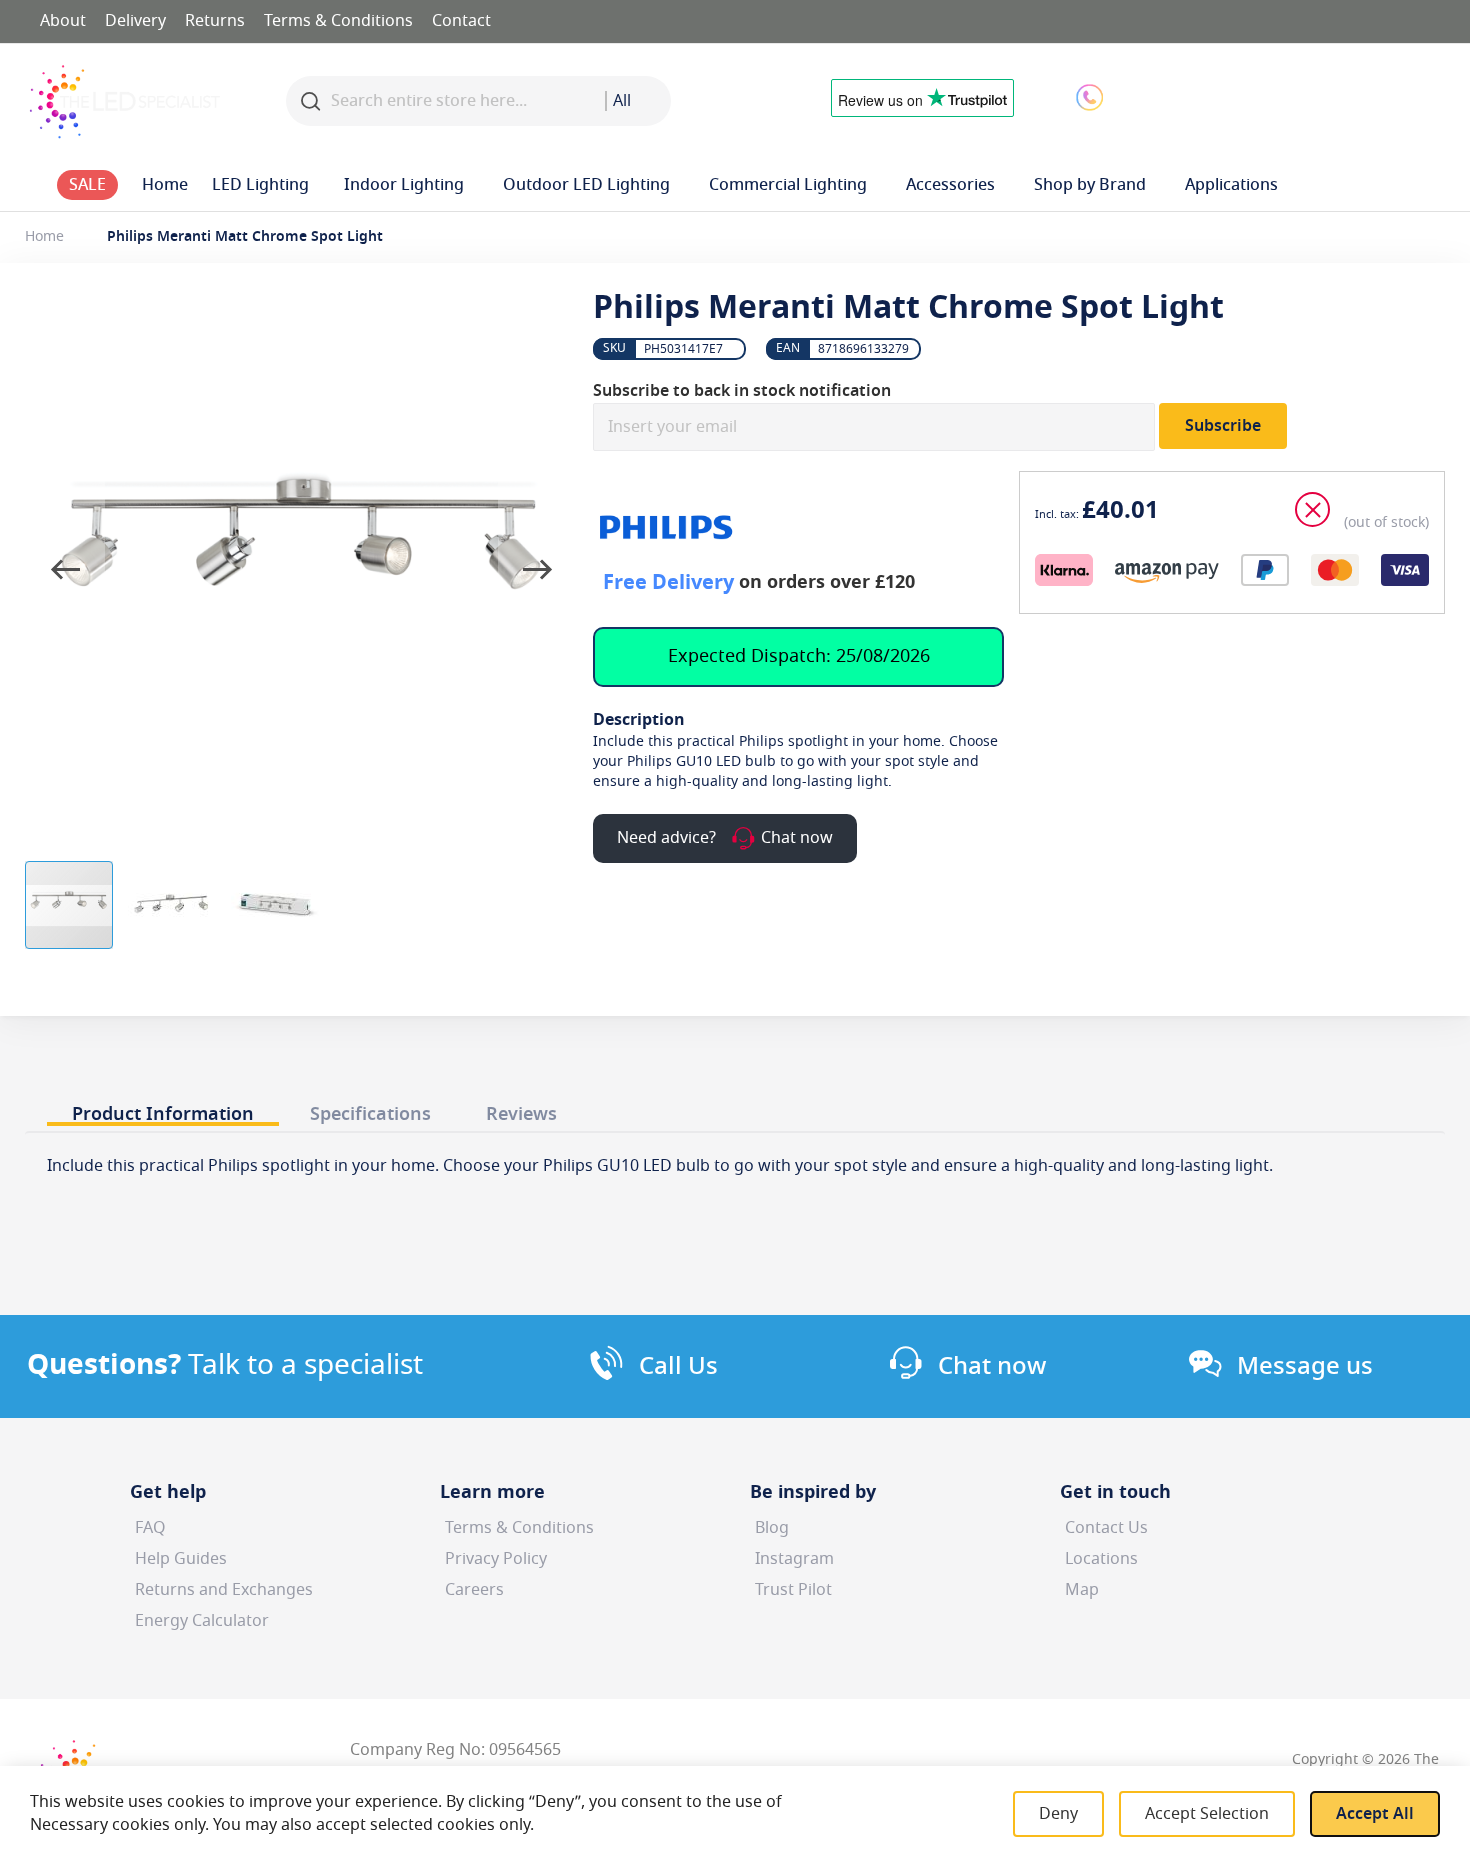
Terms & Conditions (338, 21)
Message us (1305, 1366)
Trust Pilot (793, 1590)
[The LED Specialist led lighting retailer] (125, 101)
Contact (461, 21)
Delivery (135, 21)
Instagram (794, 1559)
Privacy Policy (496, 1559)
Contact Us (1106, 1528)
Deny (1058, 1814)
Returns (215, 21)
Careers (474, 1590)
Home (44, 236)
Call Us (678, 1366)
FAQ (150, 1528)
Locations (1101, 1559)
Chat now (992, 1366)
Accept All (1375, 1814)
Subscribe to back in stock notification (742, 391)
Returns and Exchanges (224, 1590)
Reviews (521, 1113)
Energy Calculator (202, 1621)
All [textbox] (622, 101)
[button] (1249, 96)
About (63, 21)
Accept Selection (1207, 1814)
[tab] (163, 1108)
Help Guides (181, 1559)
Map (1082, 1590)
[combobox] (638, 101)
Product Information (163, 1113)
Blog (772, 1528)
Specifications (370, 1113)
